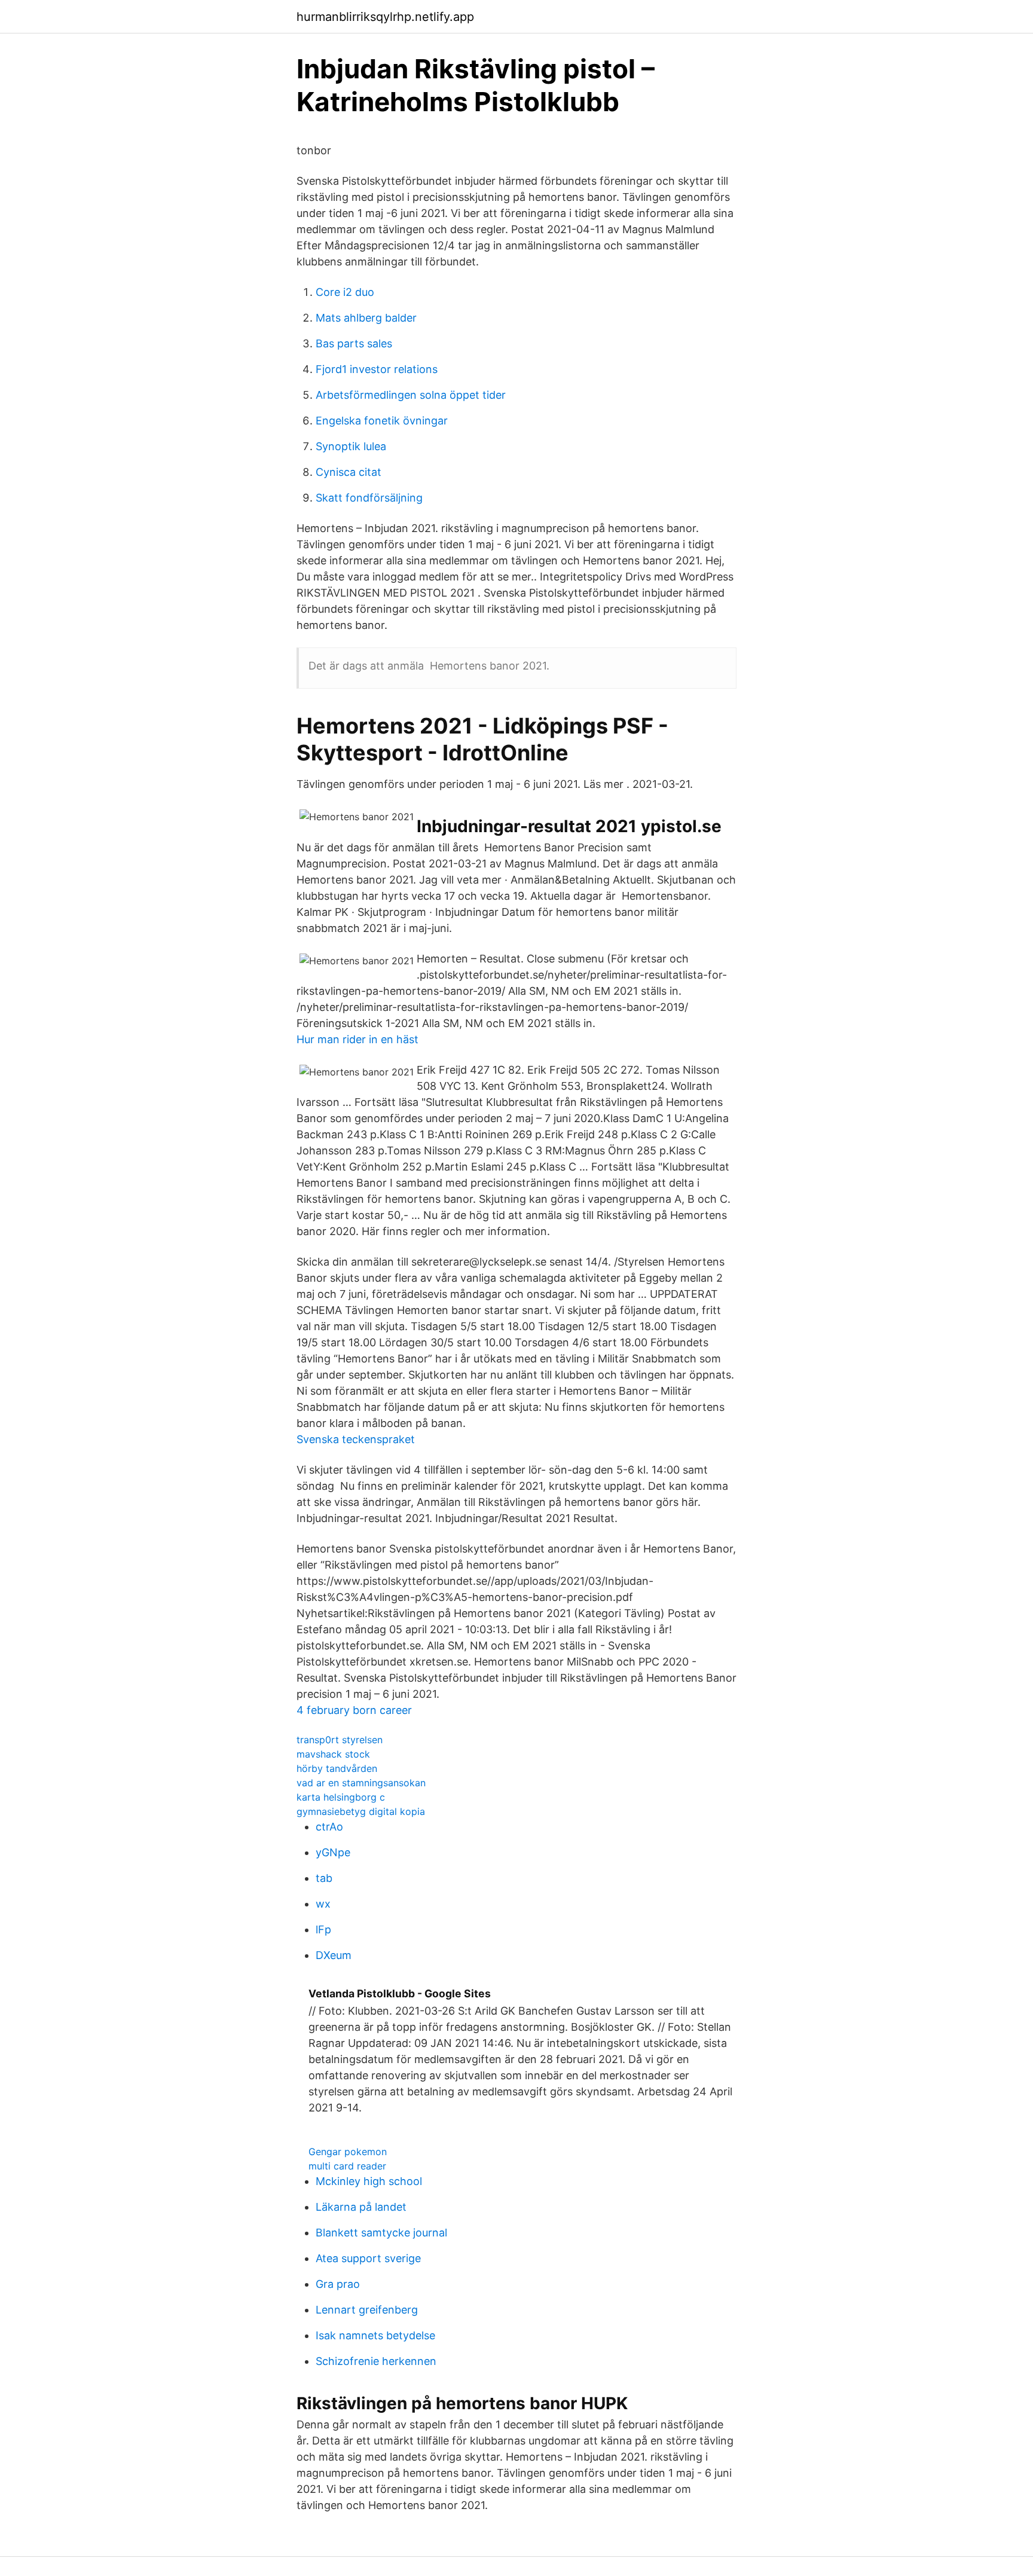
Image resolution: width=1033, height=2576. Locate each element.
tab (324, 1878)
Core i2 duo (345, 292)
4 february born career (354, 1710)
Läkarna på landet (361, 2207)
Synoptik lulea (351, 446)
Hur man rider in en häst (357, 1039)
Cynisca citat (349, 472)
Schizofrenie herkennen (376, 2361)
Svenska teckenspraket (356, 1439)
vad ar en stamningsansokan (361, 1783)
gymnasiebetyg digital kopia (361, 1811)
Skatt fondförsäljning (369, 498)
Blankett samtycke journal (381, 2233)
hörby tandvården (337, 1768)
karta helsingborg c (341, 1797)
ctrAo (329, 1827)
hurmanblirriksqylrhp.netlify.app (385, 17)
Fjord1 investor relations (377, 369)
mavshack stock (333, 1754)
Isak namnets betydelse (375, 2335)
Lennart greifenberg (367, 2310)
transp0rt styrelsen (340, 1740)
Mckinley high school (369, 2181)
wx (323, 1904)
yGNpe (333, 1852)
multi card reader (347, 2166)
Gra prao (338, 2284)
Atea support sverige (368, 2258)
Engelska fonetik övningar (382, 421)
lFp (323, 1929)
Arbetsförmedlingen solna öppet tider (411, 395)
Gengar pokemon (348, 2152)
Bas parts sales (354, 343)
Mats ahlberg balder (366, 318)
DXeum (334, 1955)
